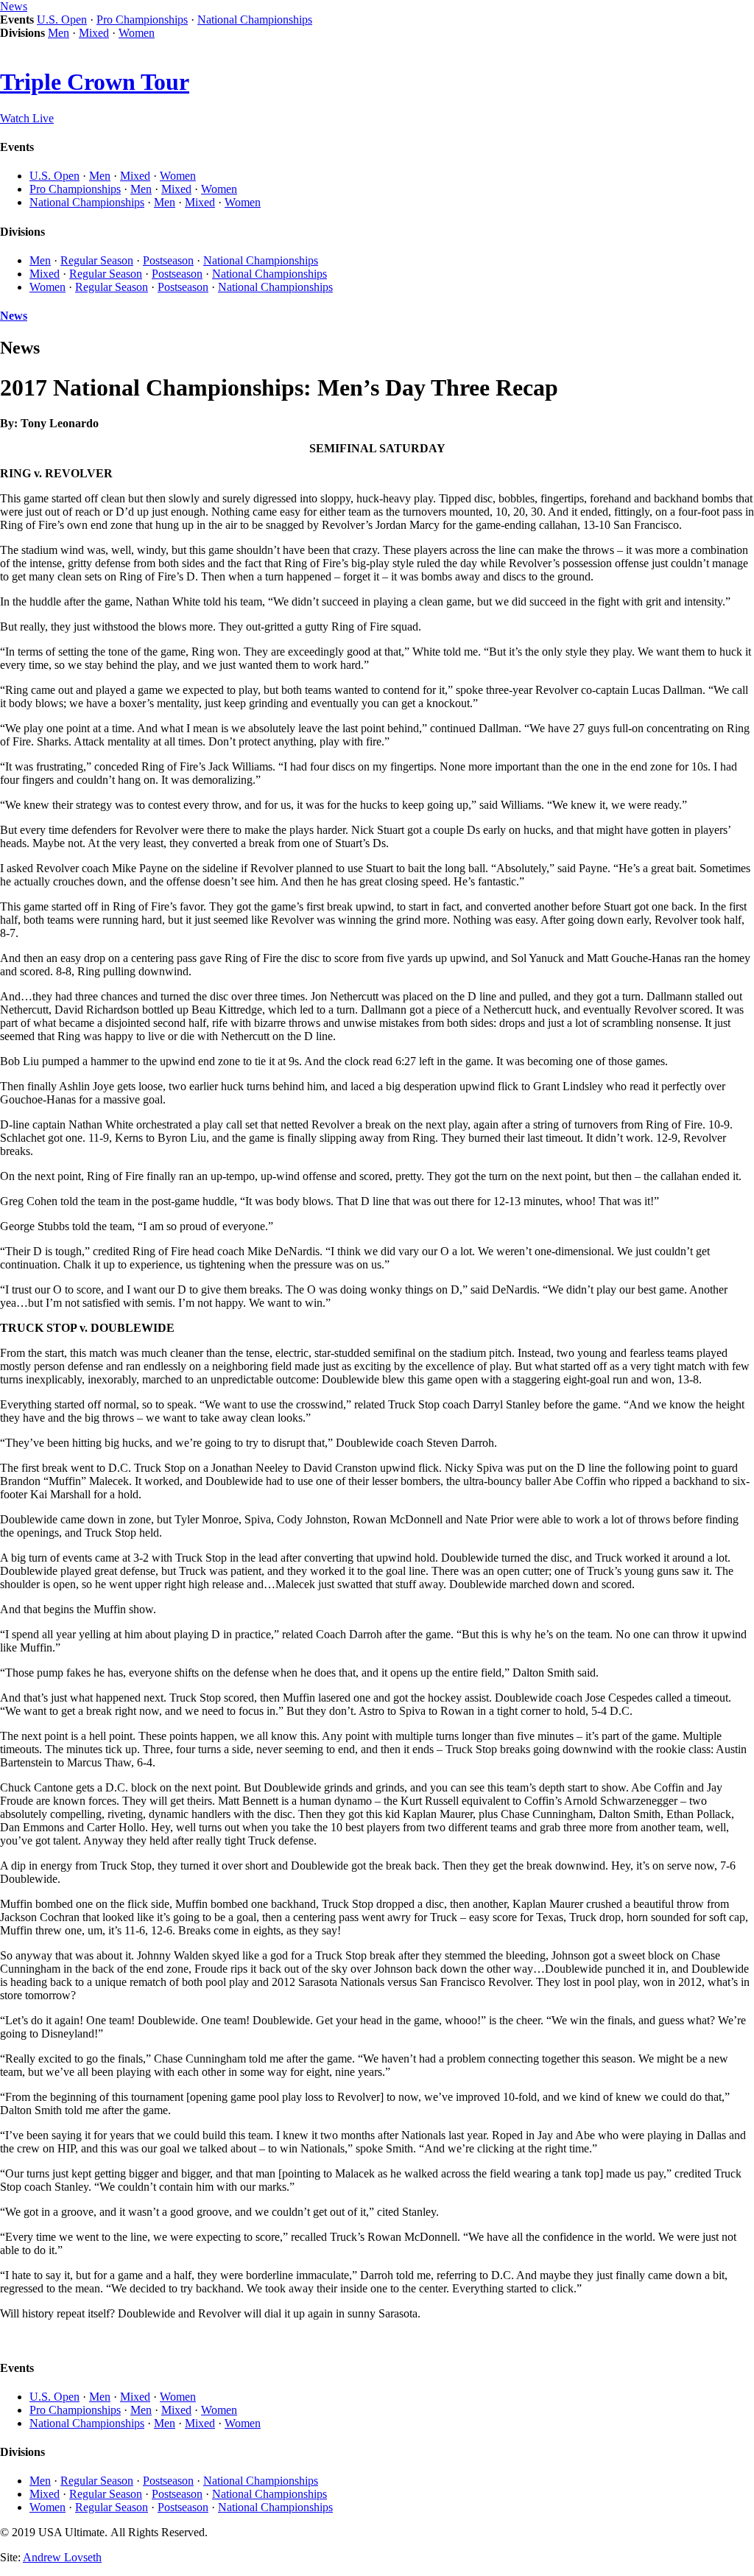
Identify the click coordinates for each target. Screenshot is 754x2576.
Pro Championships (142, 20)
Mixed (94, 33)
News (14, 6)
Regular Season (97, 260)
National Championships (255, 20)
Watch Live (27, 118)
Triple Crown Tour (95, 82)
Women (137, 33)
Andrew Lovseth (62, 2557)
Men (59, 33)
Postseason (168, 260)
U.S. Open (62, 20)
